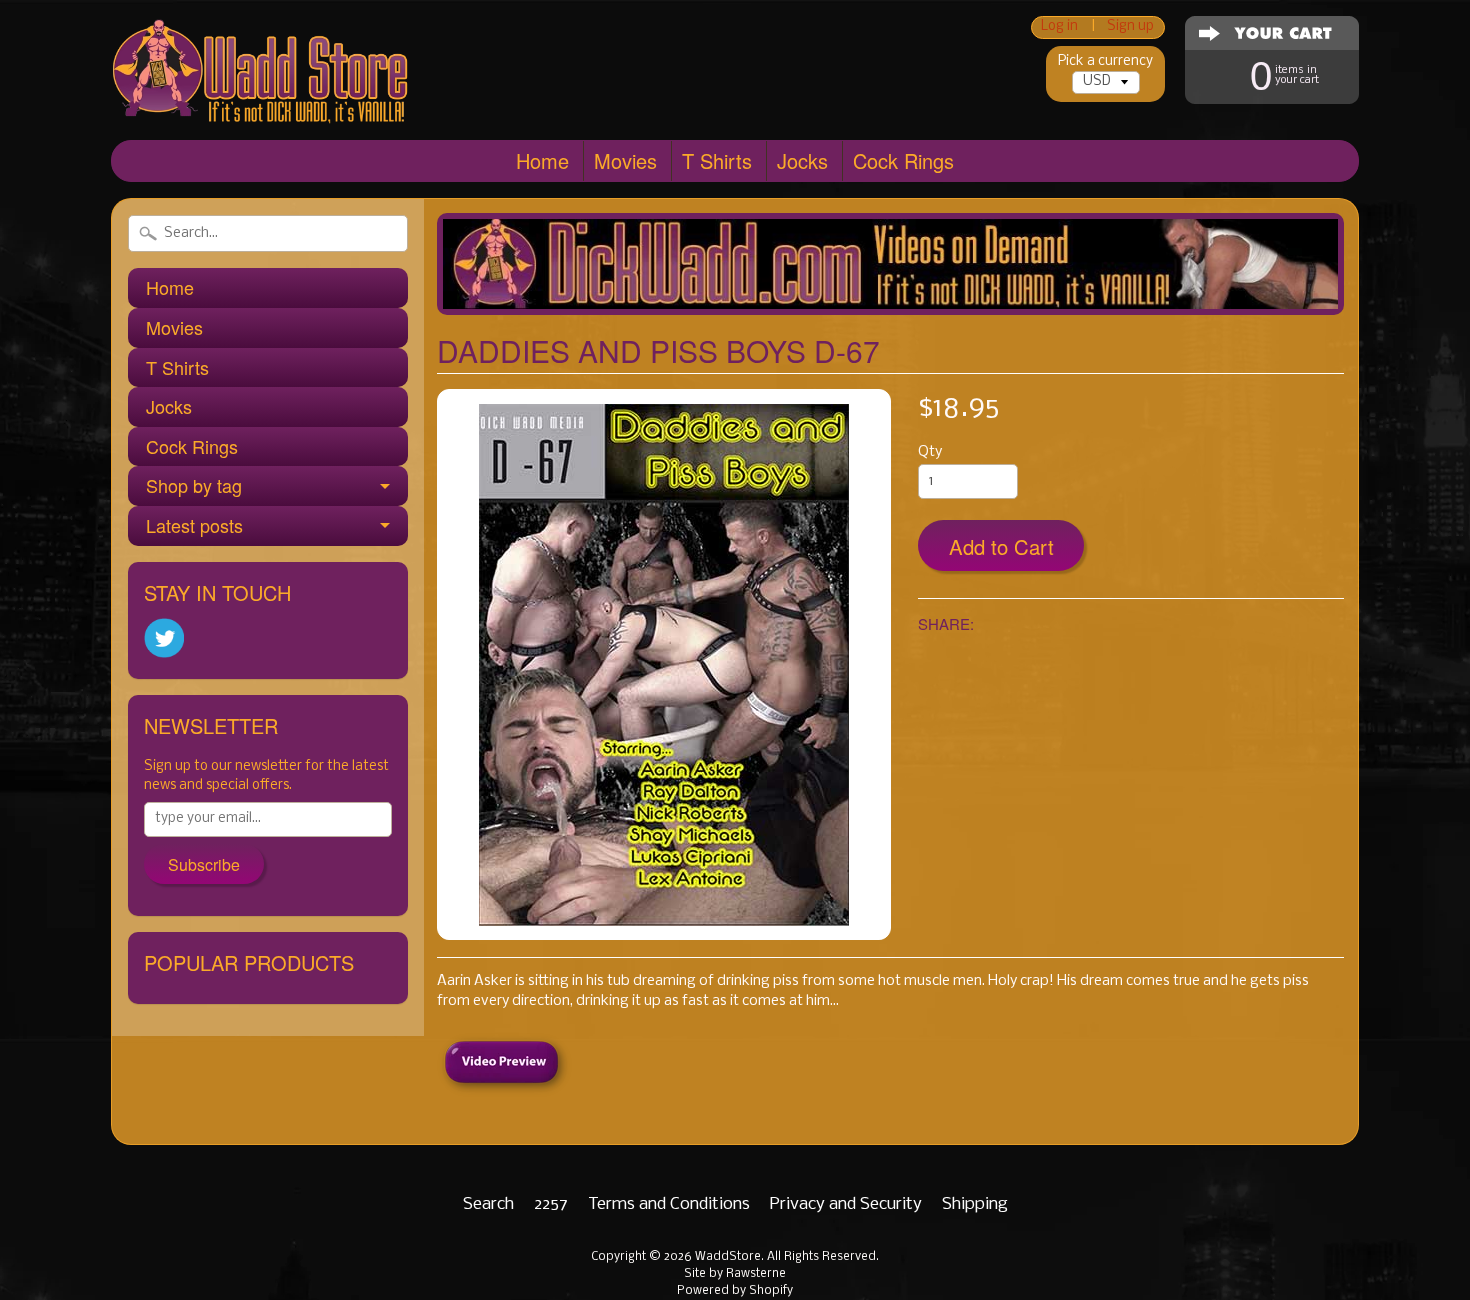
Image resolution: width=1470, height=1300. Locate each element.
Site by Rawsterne (735, 1274)
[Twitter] (164, 638)
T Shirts (717, 160)
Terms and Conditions (669, 1204)
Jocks (802, 160)
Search (488, 1204)
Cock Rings (903, 160)
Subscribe (204, 864)
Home (542, 160)
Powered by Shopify (735, 1291)
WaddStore (728, 1257)
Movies (625, 160)
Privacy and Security (846, 1204)
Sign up (1130, 27)
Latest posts (194, 525)
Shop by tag (194, 485)
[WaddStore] (261, 93)
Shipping (975, 1204)
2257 (551, 1204)
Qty (930, 452)
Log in (1059, 27)
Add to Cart (1001, 546)
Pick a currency (1105, 61)
